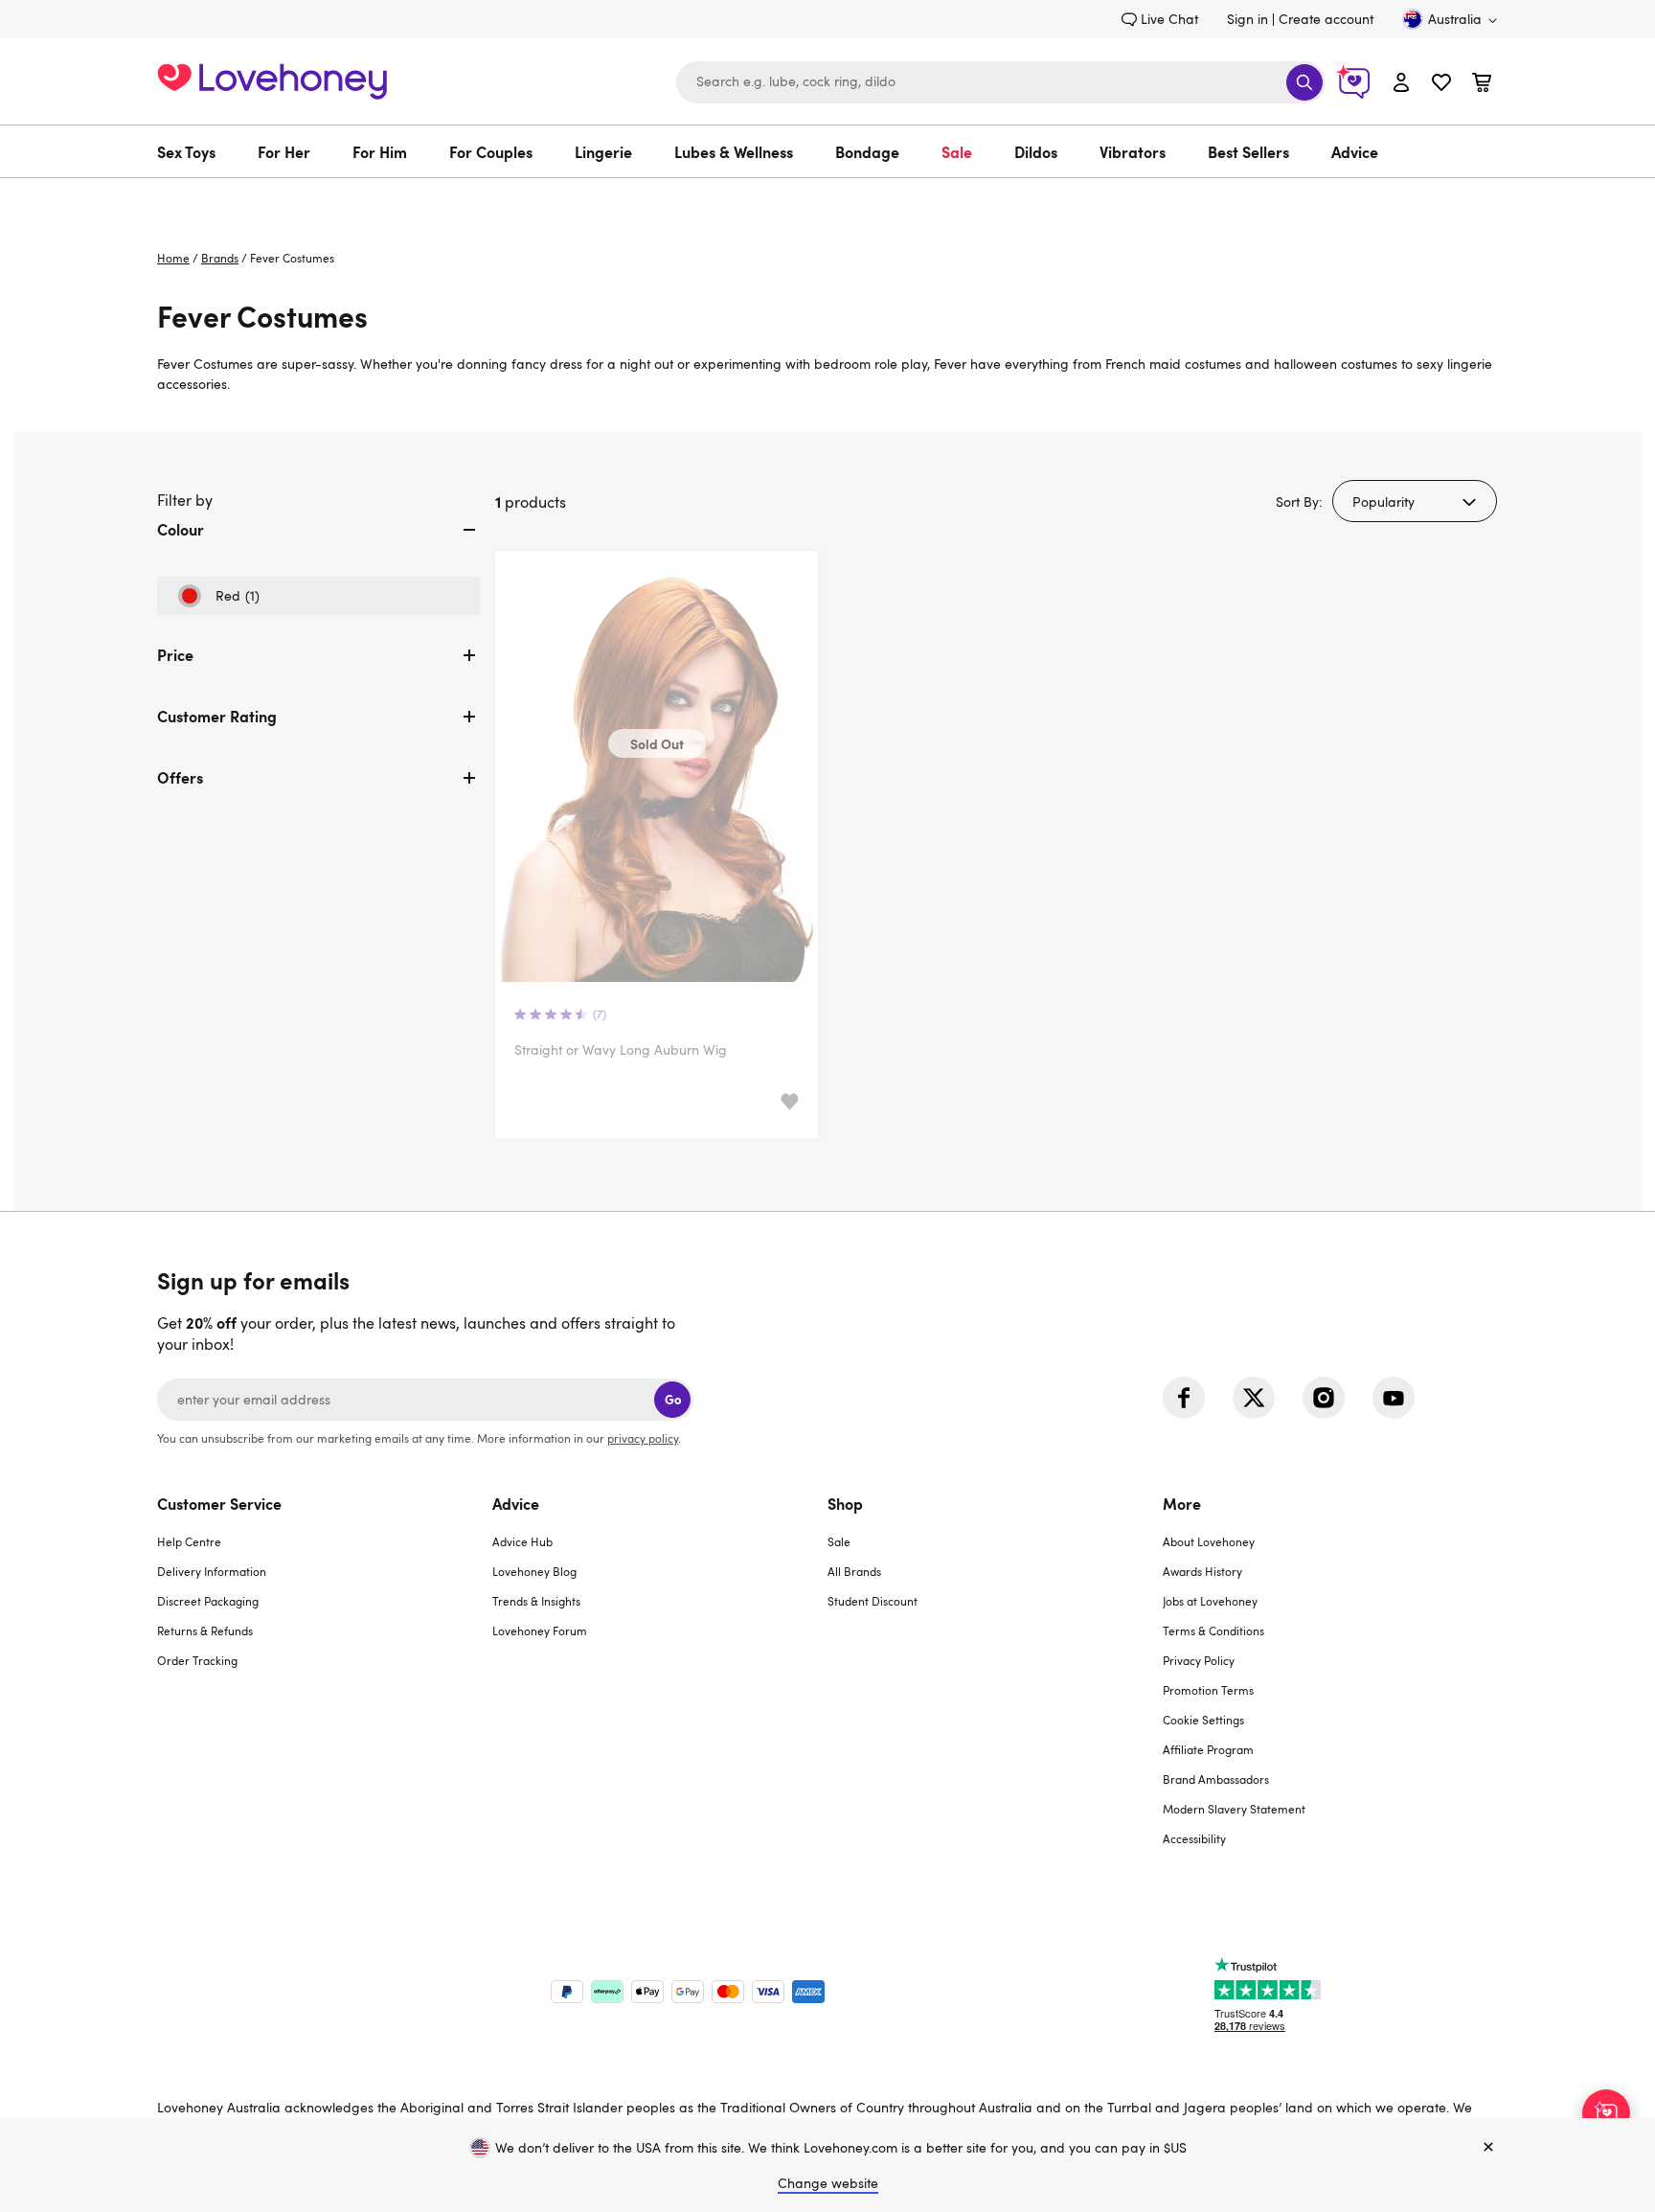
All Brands (854, 1571)
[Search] (1304, 82)
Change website (828, 2183)
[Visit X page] (1254, 1398)
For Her (284, 151)
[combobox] (1001, 82)
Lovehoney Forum (540, 1630)
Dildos (1036, 151)
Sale (957, 151)
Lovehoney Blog (534, 1571)
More (1182, 1503)
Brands (220, 258)
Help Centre (189, 1541)
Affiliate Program (1208, 1749)
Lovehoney (828, 198)
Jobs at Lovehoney (1210, 1601)
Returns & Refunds (205, 1630)
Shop (845, 1503)
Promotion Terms (1208, 1690)
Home (173, 258)
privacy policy (643, 1438)
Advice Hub (522, 1541)
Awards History (1202, 1571)
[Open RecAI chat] (1606, 2113)
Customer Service (219, 1503)
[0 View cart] (1482, 85)
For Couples (491, 151)
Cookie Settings (1203, 1720)
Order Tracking (197, 1660)
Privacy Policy (1199, 1660)
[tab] (318, 545)
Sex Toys (186, 151)
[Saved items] (790, 1102)
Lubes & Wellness (734, 151)
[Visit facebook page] (1184, 1398)
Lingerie (603, 151)
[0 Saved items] (1441, 85)
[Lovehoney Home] (272, 79)
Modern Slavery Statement (1234, 1809)
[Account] (1401, 82)
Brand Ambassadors (1216, 1779)
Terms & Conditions (1213, 1630)
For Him (380, 151)
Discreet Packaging (208, 1601)
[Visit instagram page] (1324, 1398)
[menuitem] (197, 151)
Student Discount (873, 1601)
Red (218, 601)
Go (673, 1399)
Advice (1355, 151)
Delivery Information (212, 1571)
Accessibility (1194, 1838)
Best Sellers (1248, 151)
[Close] (1488, 2148)
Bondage (867, 151)
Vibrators (1133, 151)
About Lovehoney (1209, 1541)
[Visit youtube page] (1394, 1398)
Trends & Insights (536, 1601)
